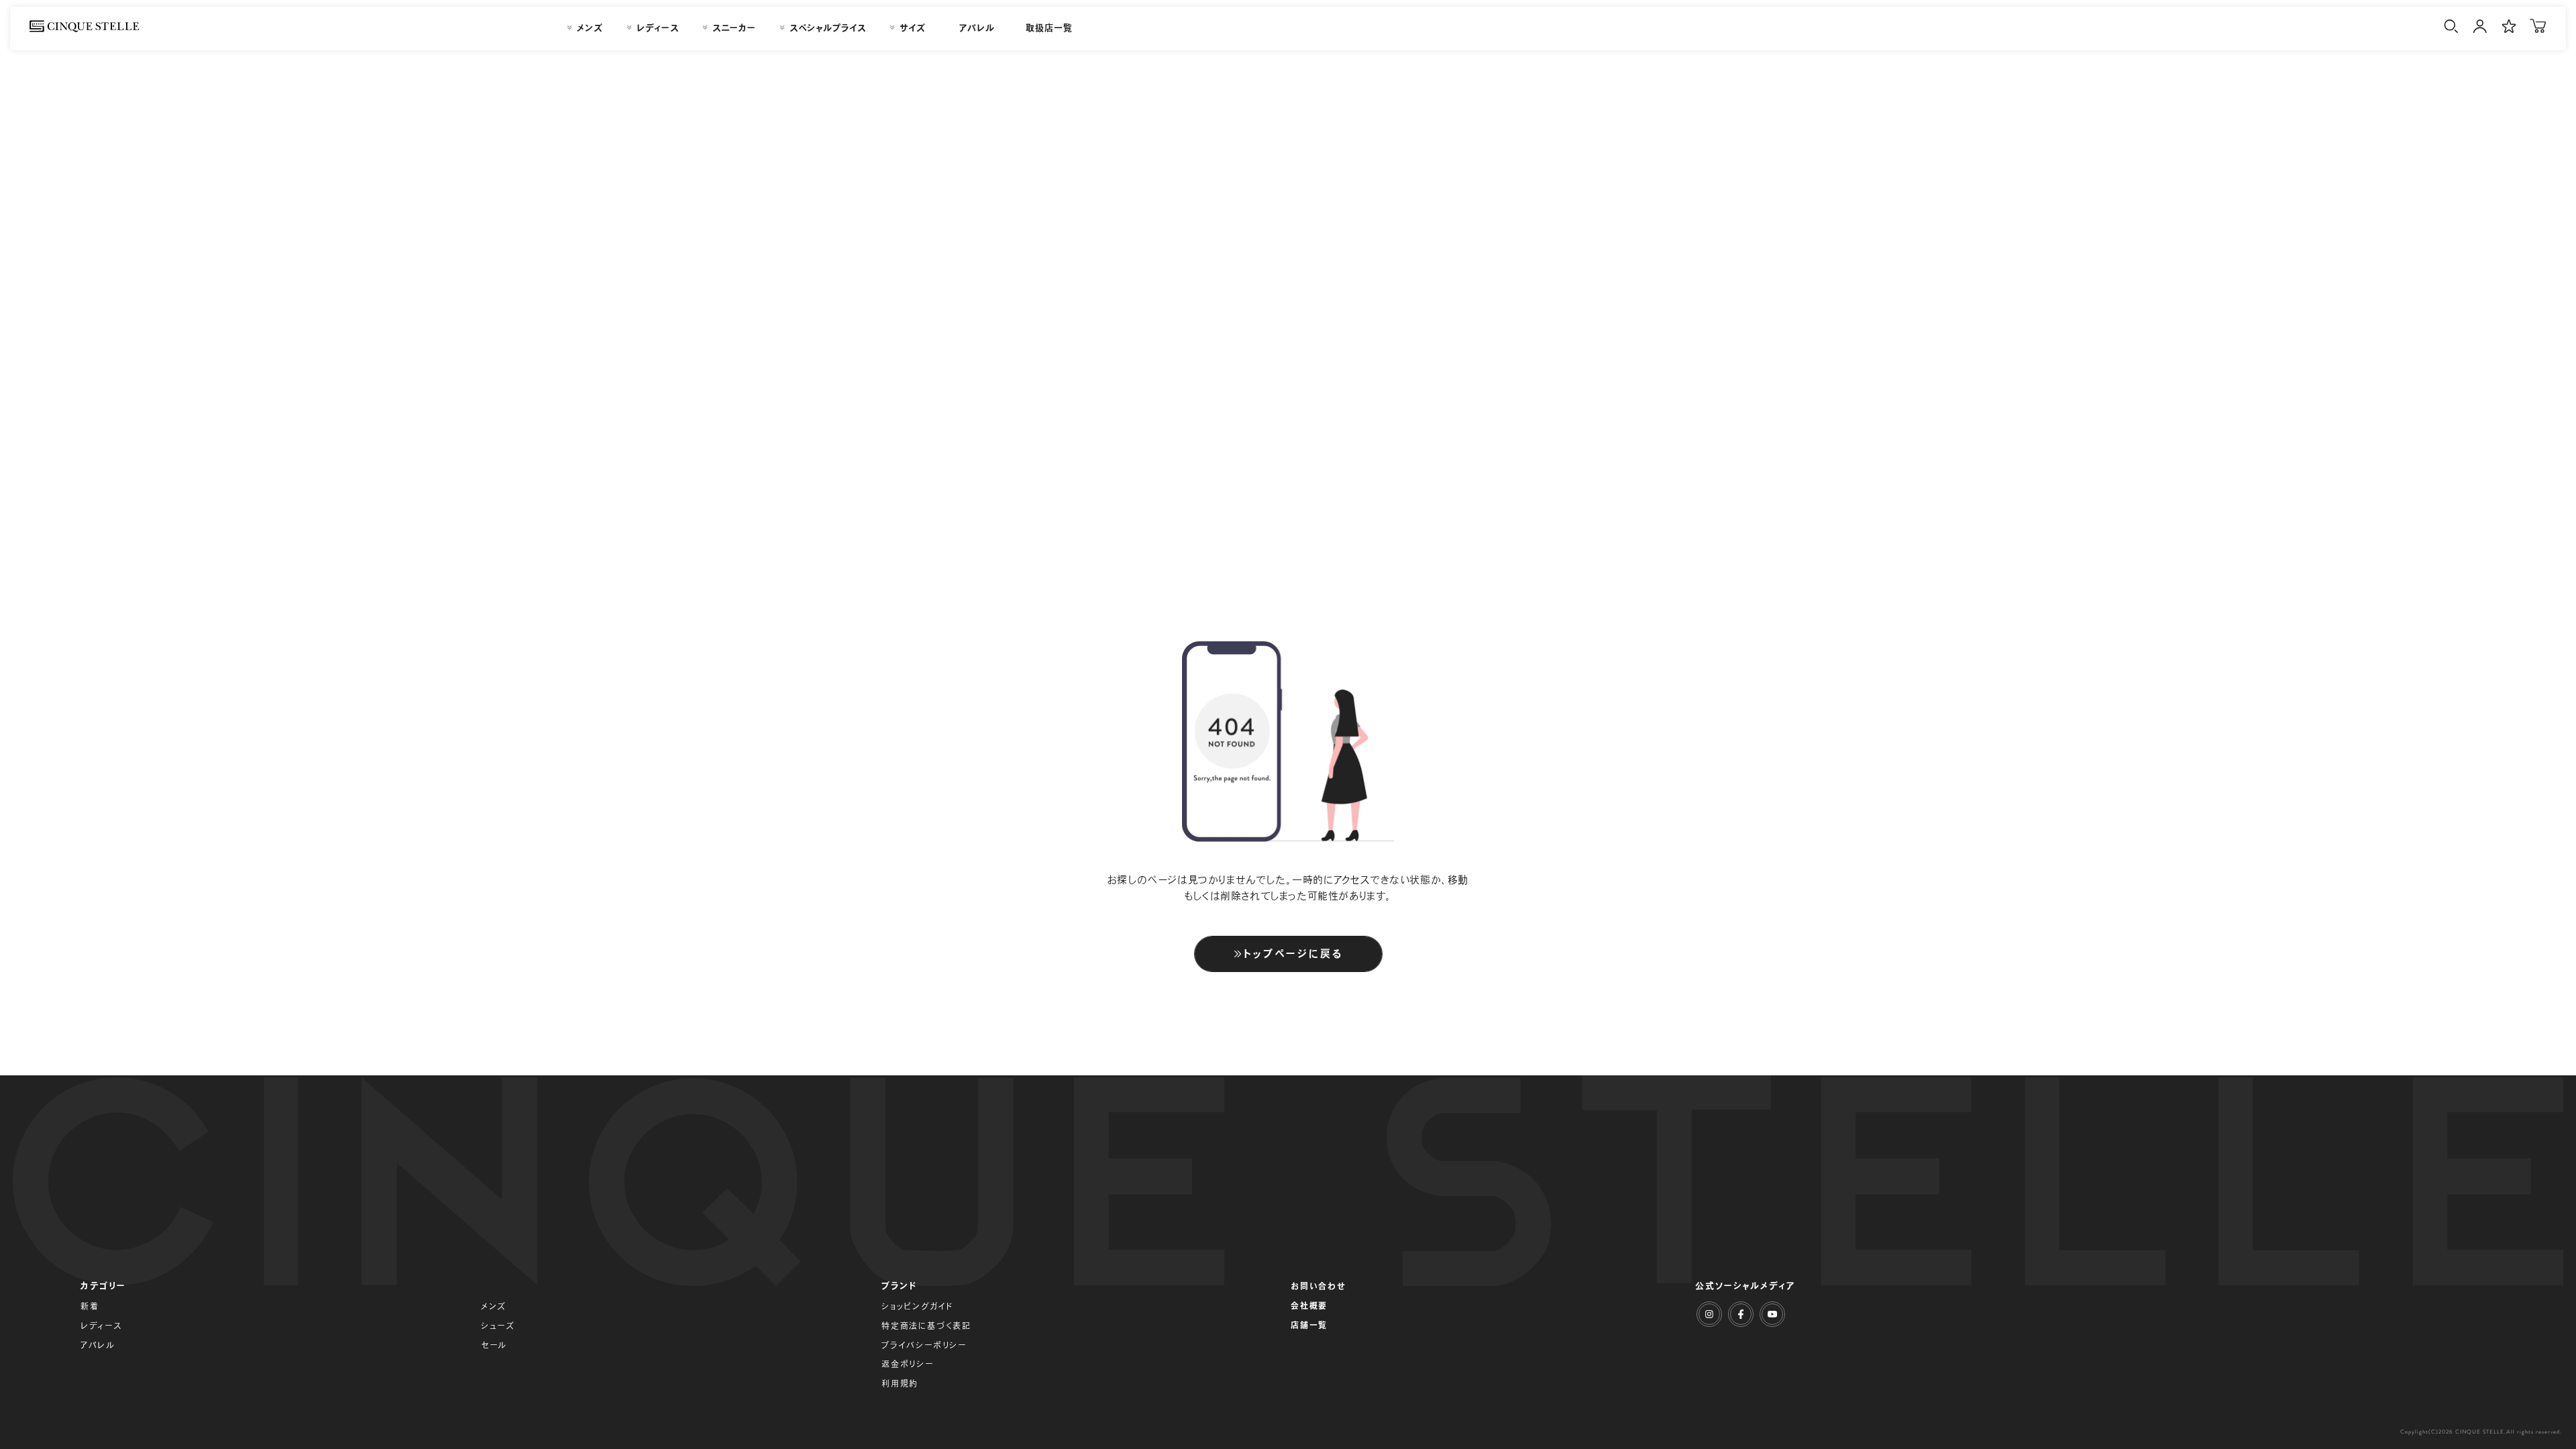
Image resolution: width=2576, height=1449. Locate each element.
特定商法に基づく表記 (926, 1326)
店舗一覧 (1309, 1325)
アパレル (98, 1345)
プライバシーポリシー (924, 1345)
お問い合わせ (1319, 1286)
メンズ (494, 1306)
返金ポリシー (908, 1364)
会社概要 (1309, 1305)
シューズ (498, 1326)
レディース (101, 1326)
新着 (90, 1306)
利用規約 (900, 1383)
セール (494, 1345)
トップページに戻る (1293, 954)
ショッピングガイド (917, 1306)
